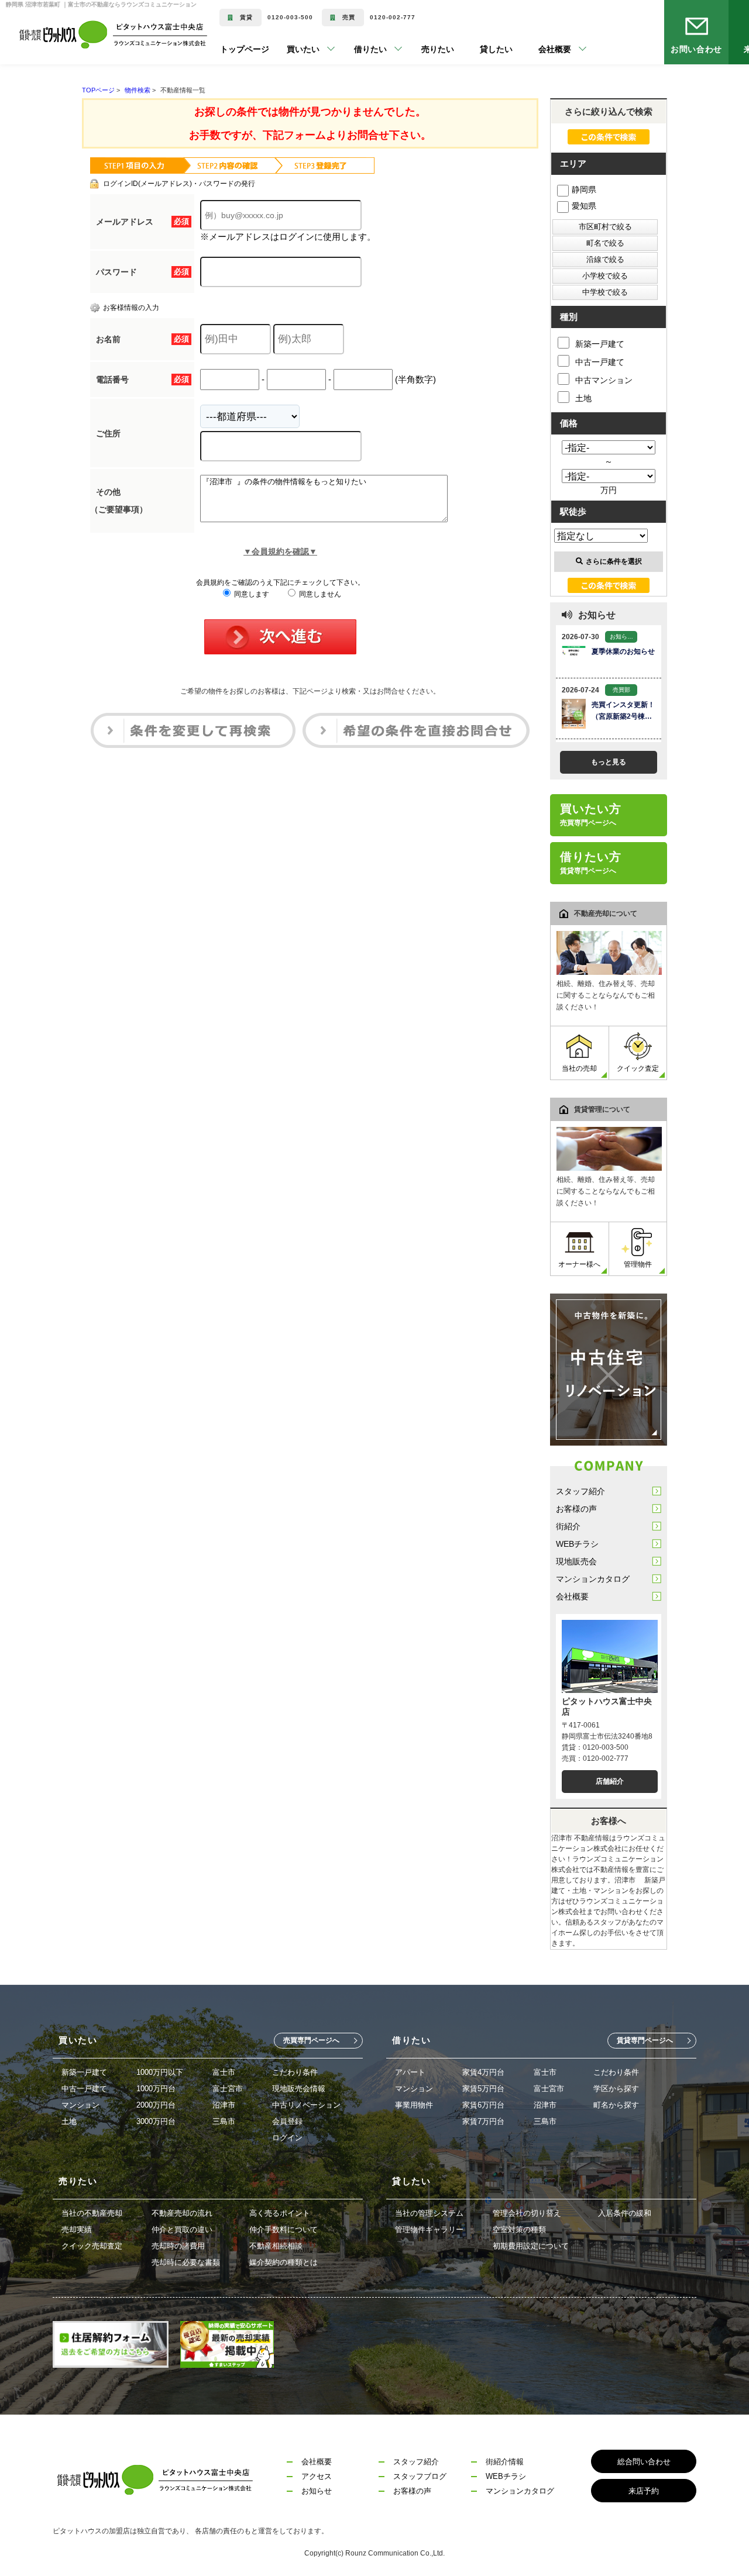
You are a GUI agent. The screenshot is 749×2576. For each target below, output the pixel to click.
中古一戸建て (600, 362)
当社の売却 (579, 1068)
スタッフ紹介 (580, 1491)
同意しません (319, 594)
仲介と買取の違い (182, 2230)
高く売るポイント (280, 2213)
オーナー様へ (579, 1264)
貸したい (479, 49)
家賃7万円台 (483, 2121)
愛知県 (584, 206)
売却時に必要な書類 (186, 2262)
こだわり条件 (295, 2072)
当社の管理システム (429, 2213)
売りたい (420, 49)
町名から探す (616, 2105)
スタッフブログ (420, 2476)
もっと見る (609, 762)
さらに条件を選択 (614, 561)
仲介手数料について (284, 2230)
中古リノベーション (306, 2105)
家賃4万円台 (483, 2072)
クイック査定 (638, 1068)
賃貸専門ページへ (645, 2040)
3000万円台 (156, 2121)
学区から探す (616, 2089)
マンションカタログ (593, 1579)
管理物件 (638, 1264)
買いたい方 (591, 815)
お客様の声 (576, 1509)
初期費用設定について (531, 2246)
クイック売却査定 (92, 2246)
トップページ (245, 49)
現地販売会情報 (299, 2089)
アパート (410, 2072)
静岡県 (584, 189)
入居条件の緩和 (625, 2213)
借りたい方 (591, 863)
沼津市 (224, 2105)
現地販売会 (576, 1561)
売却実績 (77, 2230)
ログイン (287, 2138)
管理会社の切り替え (527, 2213)
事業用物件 (414, 2105)
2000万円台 (156, 2105)
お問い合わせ (697, 49)
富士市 (224, 2072)
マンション (80, 2105)
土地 (583, 398)
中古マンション (604, 380)
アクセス (317, 2476)
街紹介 (568, 1526)
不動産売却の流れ (182, 2213)
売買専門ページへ (311, 2040)
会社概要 (572, 1596)
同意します (251, 594)
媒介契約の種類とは (284, 2262)
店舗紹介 (610, 1781)
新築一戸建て (600, 344)
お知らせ (317, 2491)
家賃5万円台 (483, 2089)
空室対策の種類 (519, 2230)
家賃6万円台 (483, 2105)
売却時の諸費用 (178, 2246)
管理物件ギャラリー (429, 2230)
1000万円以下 (160, 2072)
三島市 (224, 2121)
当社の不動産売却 (92, 2213)
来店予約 (644, 2491)
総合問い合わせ (644, 2462)
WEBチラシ (577, 1544)
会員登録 (287, 2121)
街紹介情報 (505, 2462)
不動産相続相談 (276, 2246)
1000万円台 (156, 2089)
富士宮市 (228, 2089)
